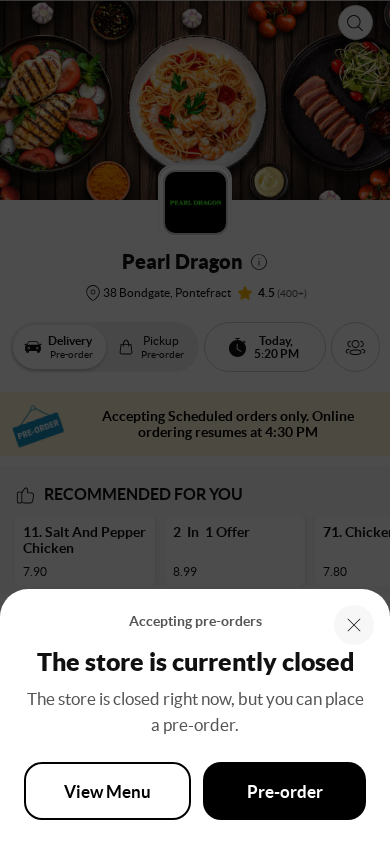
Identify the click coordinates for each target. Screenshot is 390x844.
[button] (354, 625)
